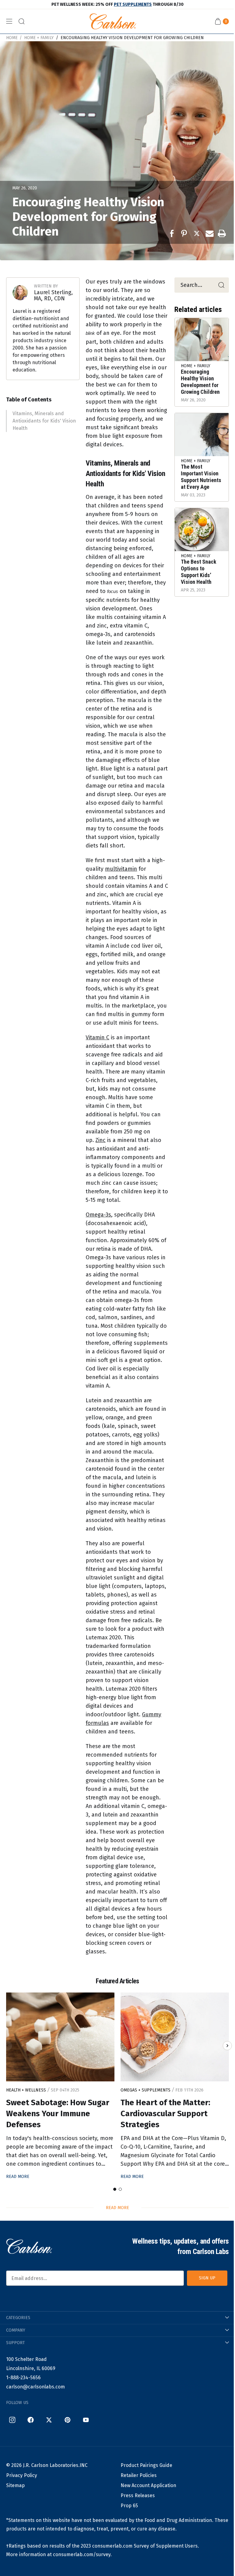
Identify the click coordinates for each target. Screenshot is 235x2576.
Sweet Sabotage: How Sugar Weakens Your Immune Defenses (58, 2114)
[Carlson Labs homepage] (113, 21)
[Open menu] (9, 21)
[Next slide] (227, 2046)
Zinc (101, 1140)
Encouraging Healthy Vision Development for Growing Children (132, 38)
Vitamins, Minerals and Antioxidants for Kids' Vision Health (44, 421)
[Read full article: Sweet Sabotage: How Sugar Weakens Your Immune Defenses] (60, 2037)
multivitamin (121, 869)
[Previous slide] (8, 2046)
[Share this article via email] (210, 233)
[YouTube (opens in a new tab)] (86, 2420)
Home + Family (39, 38)
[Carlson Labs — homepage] (29, 2246)
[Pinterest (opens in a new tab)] (67, 2420)
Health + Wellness (27, 2090)
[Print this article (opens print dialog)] (222, 233)
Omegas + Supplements (146, 2090)
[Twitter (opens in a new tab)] (49, 2420)
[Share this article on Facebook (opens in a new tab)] (173, 233)
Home (12, 38)
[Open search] (21, 21)
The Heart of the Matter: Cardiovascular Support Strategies (165, 2114)
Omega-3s (98, 1215)
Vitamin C (97, 1037)
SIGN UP (207, 2278)
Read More (18, 2177)
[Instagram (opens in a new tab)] (12, 2420)
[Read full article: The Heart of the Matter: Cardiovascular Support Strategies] (175, 2037)
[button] (115, 2189)
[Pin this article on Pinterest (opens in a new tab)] (185, 233)
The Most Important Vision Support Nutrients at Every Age (201, 477)
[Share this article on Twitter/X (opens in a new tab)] (197, 233)
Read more (117, 2208)
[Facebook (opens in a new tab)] (31, 2420)
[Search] (221, 285)
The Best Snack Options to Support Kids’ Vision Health (199, 572)
